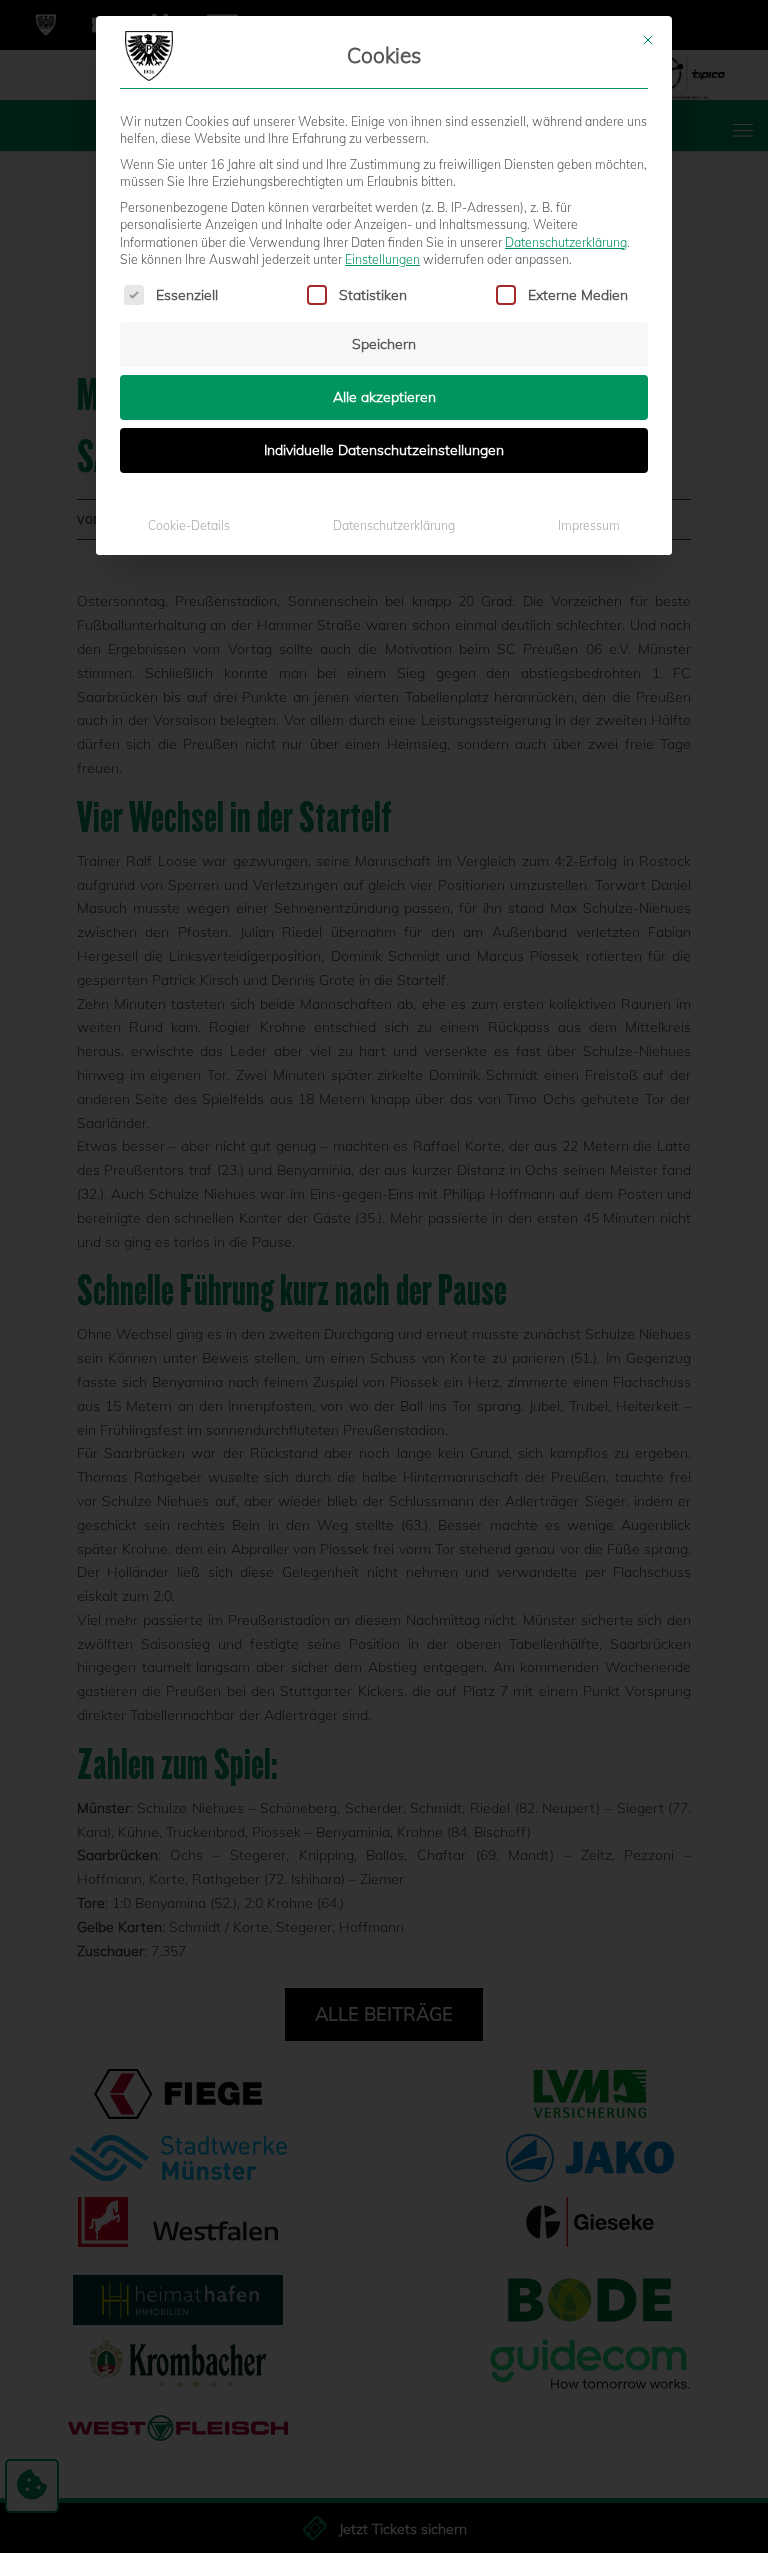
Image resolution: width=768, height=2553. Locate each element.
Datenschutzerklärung (566, 242)
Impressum (589, 525)
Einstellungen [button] (382, 259)
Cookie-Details (189, 525)
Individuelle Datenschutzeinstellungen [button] (384, 450)
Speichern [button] (384, 344)
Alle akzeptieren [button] (384, 397)
